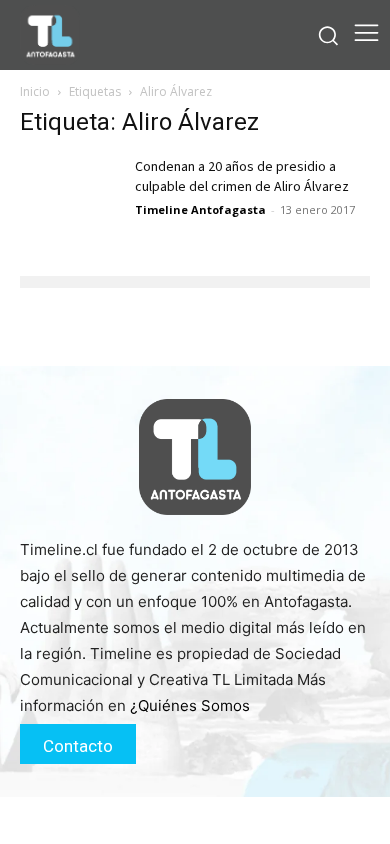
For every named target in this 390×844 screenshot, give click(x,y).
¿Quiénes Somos (190, 705)
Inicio (35, 91)
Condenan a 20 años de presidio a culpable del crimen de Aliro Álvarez (242, 177)
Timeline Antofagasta (200, 209)
